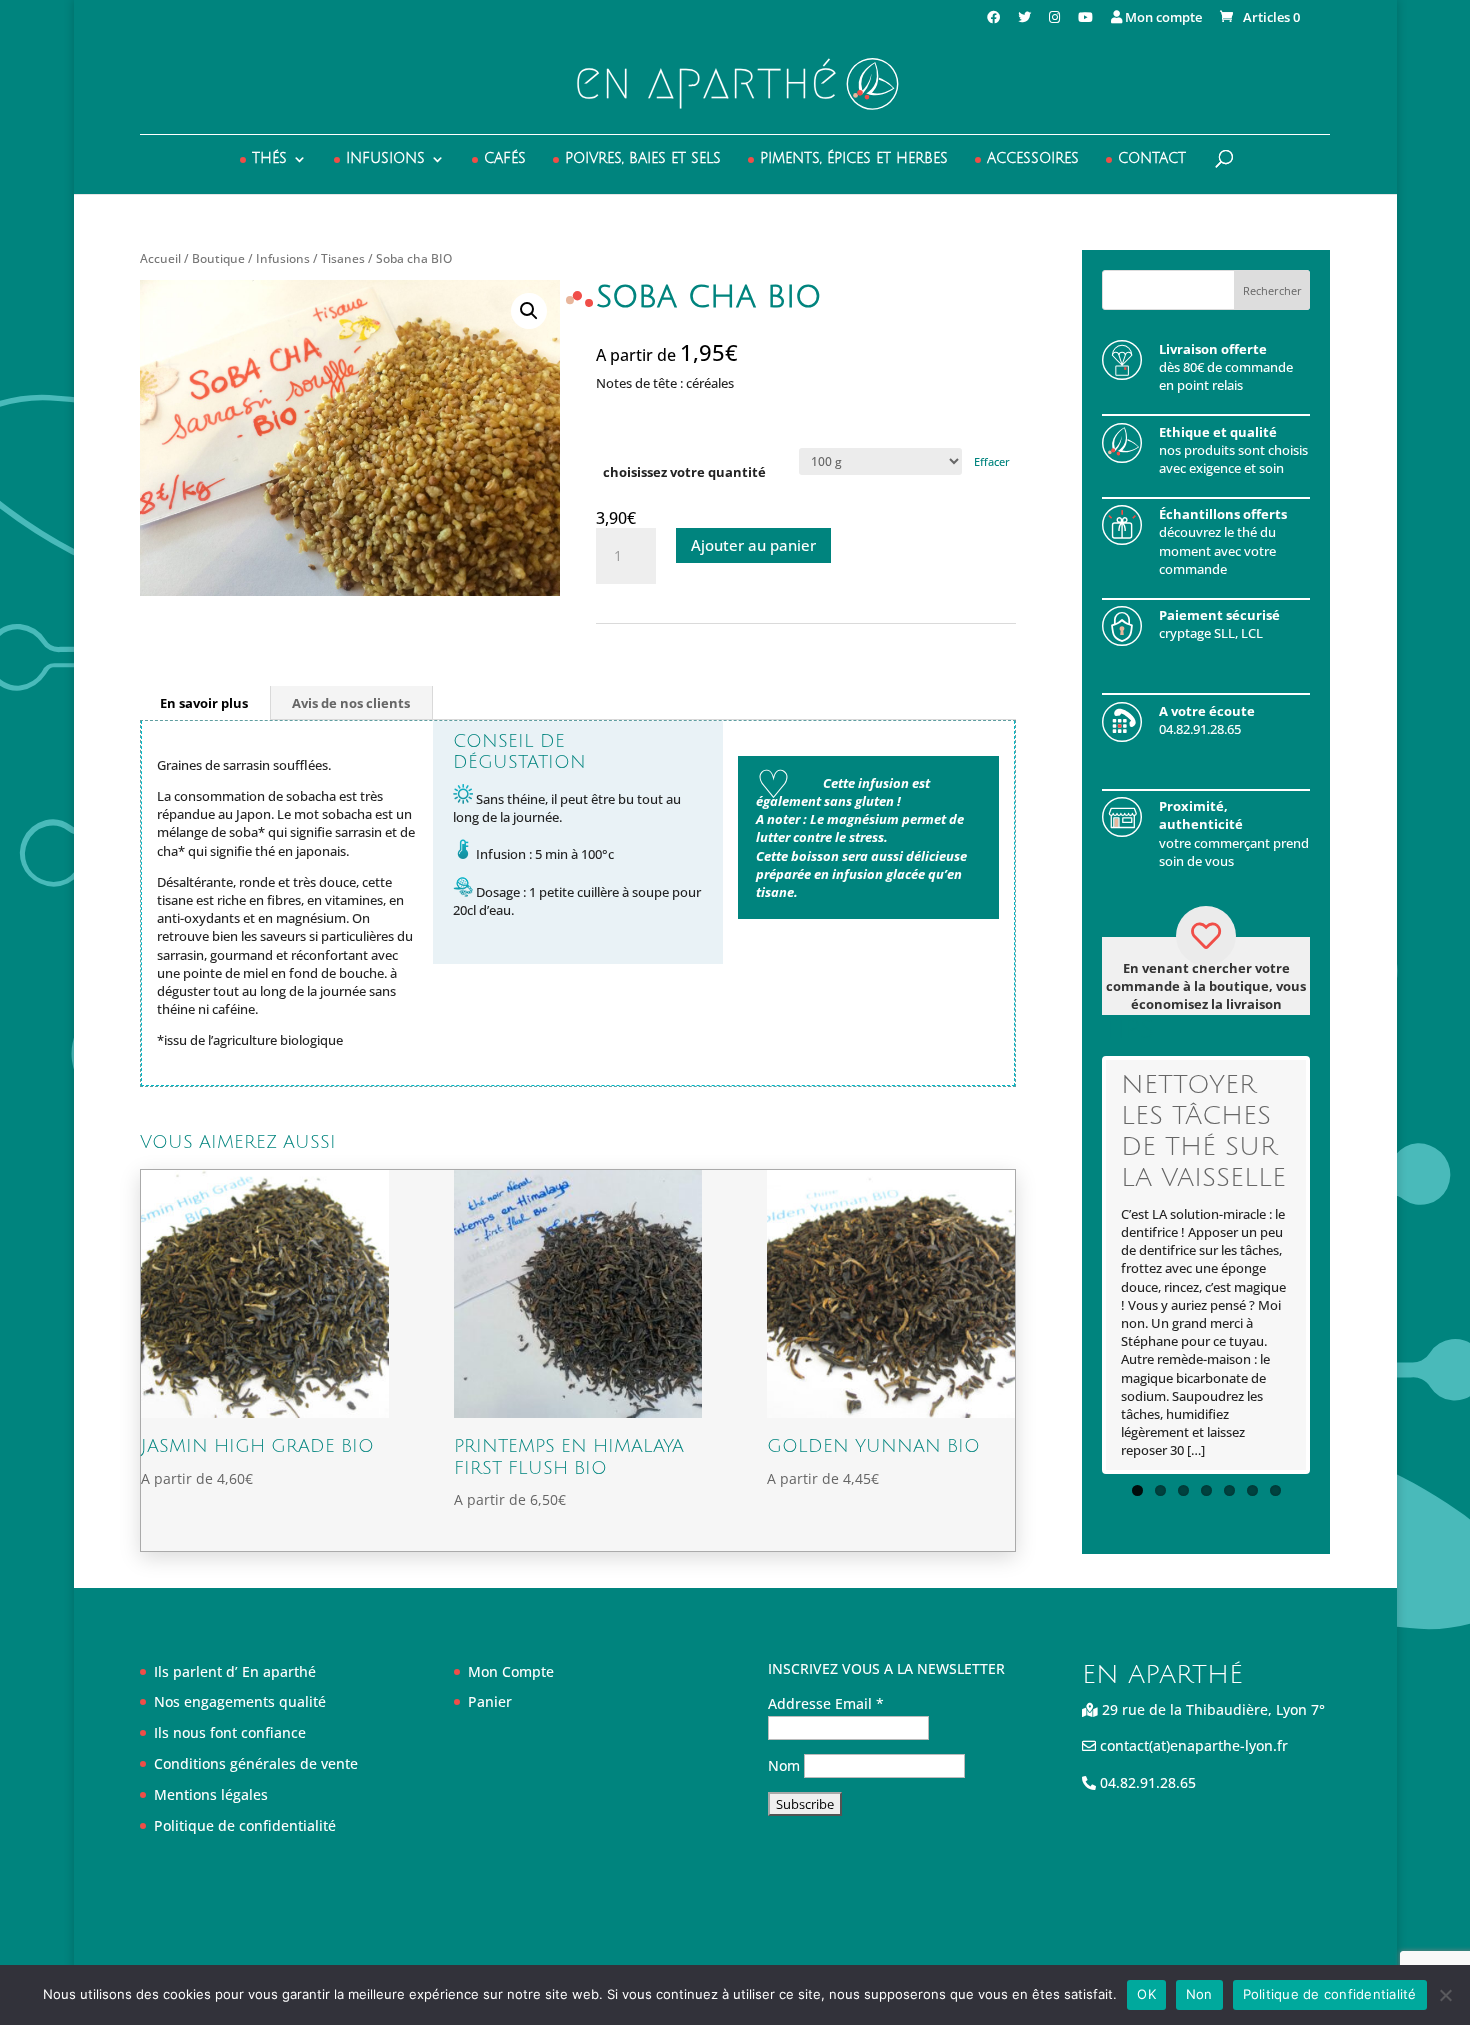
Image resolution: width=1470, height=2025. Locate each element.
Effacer (992, 461)
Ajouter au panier (753, 545)
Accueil (160, 258)
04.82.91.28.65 (1146, 1782)
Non (1199, 1994)
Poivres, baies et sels (643, 159)
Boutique (218, 258)
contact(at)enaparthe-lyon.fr (1192, 1745)
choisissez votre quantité (684, 472)
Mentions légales (211, 1794)
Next (1336, 1265)
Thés (269, 159)
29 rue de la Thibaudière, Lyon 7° (1211, 1709)
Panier (490, 1701)
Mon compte (1162, 18)
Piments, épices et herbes (854, 159)
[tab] (204, 703)
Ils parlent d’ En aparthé (235, 1671)
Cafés (505, 159)
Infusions (385, 159)
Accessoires (1033, 159)
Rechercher (1272, 290)
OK (1146, 1994)
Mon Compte (511, 1671)
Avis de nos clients (351, 703)
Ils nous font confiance (230, 1732)
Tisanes (343, 258)
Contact (1152, 159)
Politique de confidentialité (245, 1825)
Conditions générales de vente (256, 1763)
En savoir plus (204, 703)
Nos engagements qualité (240, 1701)
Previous (1076, 1265)
